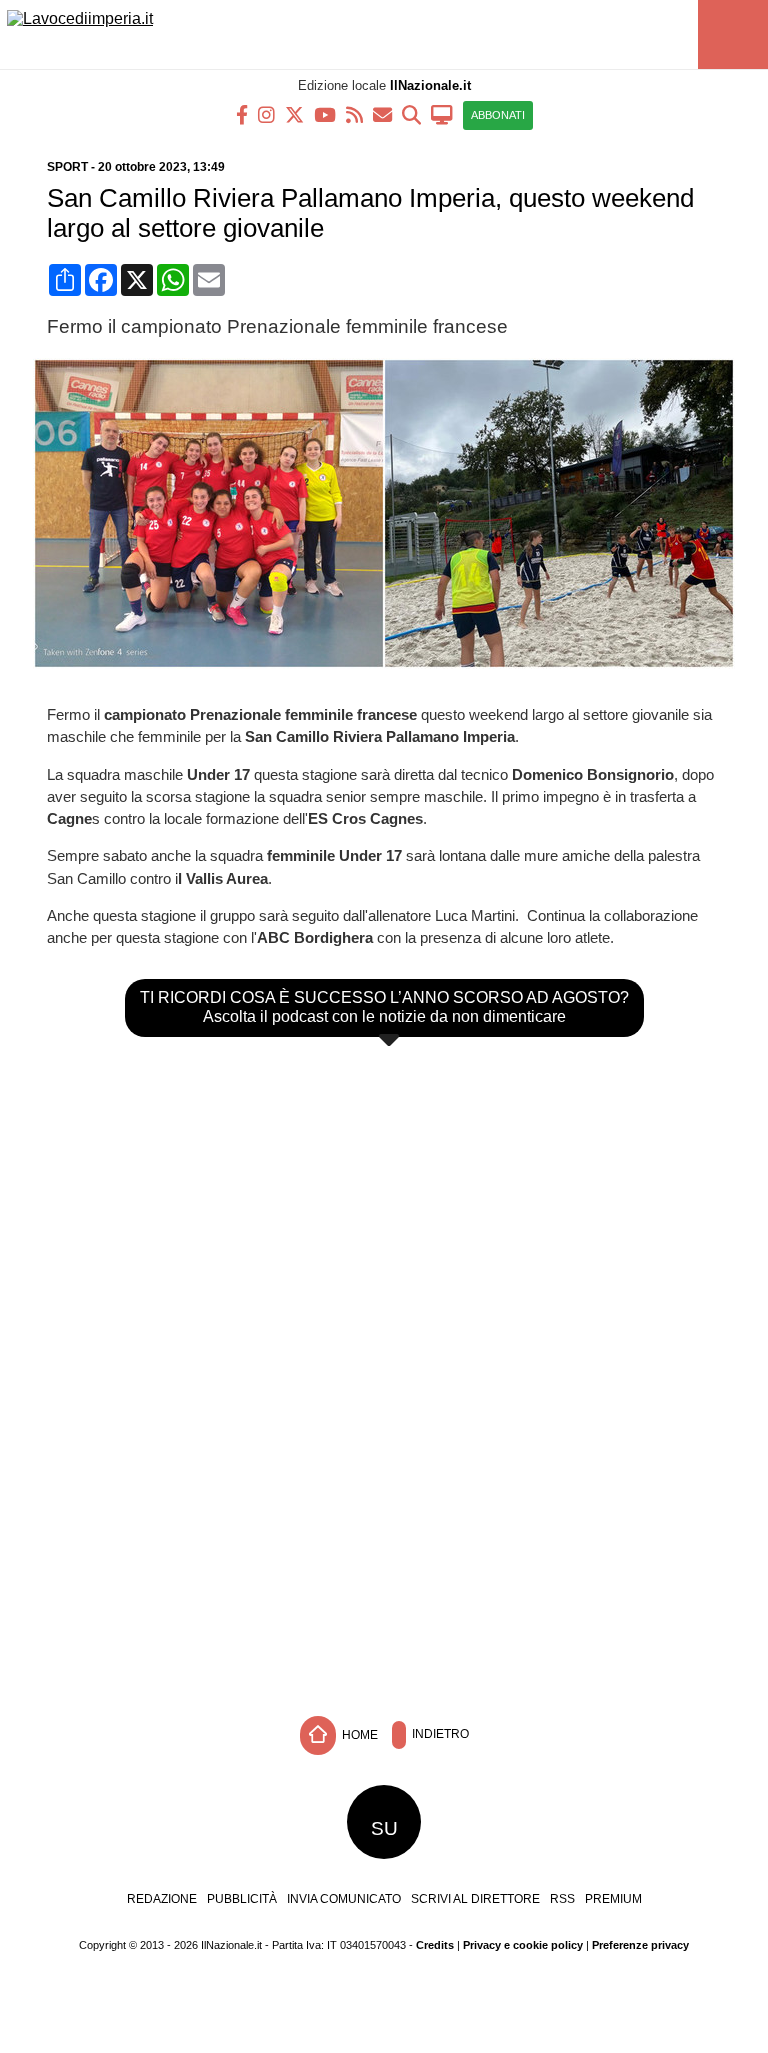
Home (358, 1735)
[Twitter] (294, 113)
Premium (613, 1899)
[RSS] (354, 113)
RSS (562, 1899)
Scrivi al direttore (475, 1899)
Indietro (439, 1735)
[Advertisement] (384, 1556)
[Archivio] (411, 113)
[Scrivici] (382, 113)
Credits (435, 1945)
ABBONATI (498, 115)
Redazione (162, 1899)
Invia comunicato (344, 1899)
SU (384, 1828)
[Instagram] (266, 113)
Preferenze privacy (640, 1945)
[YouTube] (325, 113)
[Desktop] (442, 113)
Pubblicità (242, 1899)
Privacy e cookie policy (523, 1945)
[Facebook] (242, 113)
